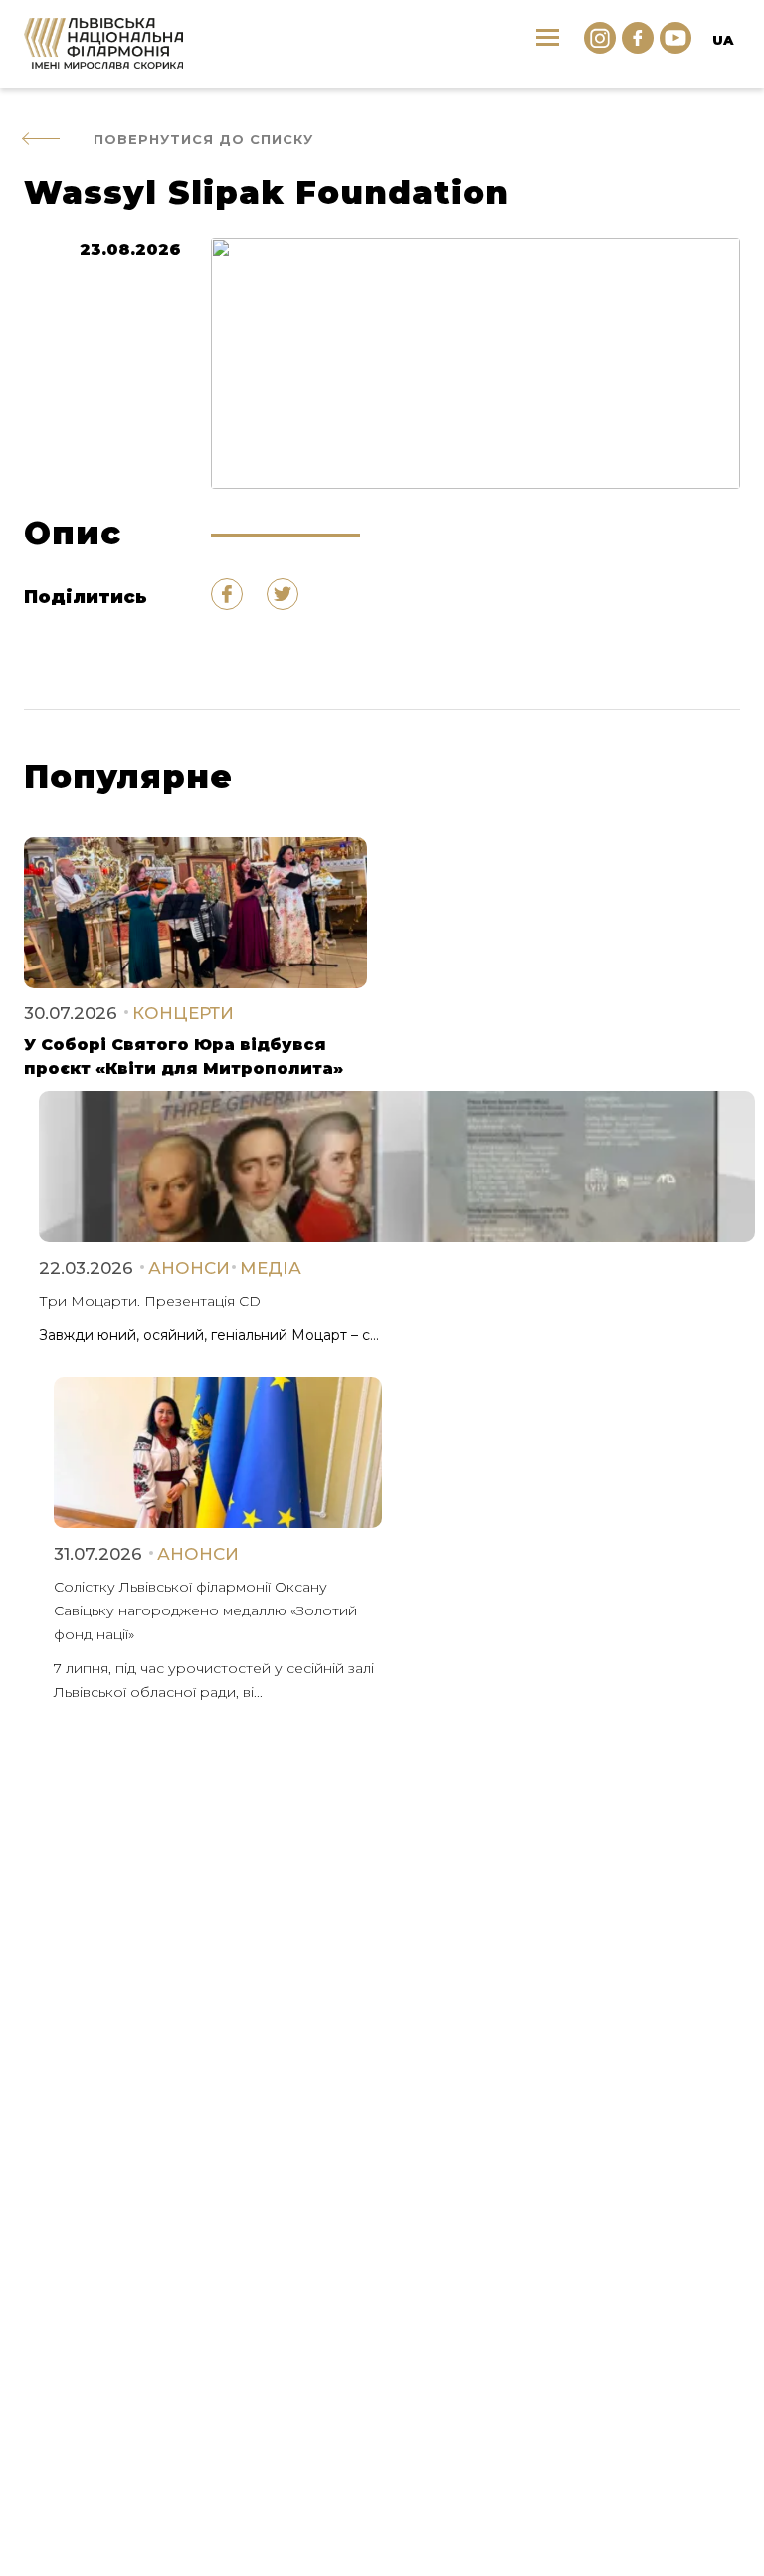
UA (723, 40)
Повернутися (203, 139)
